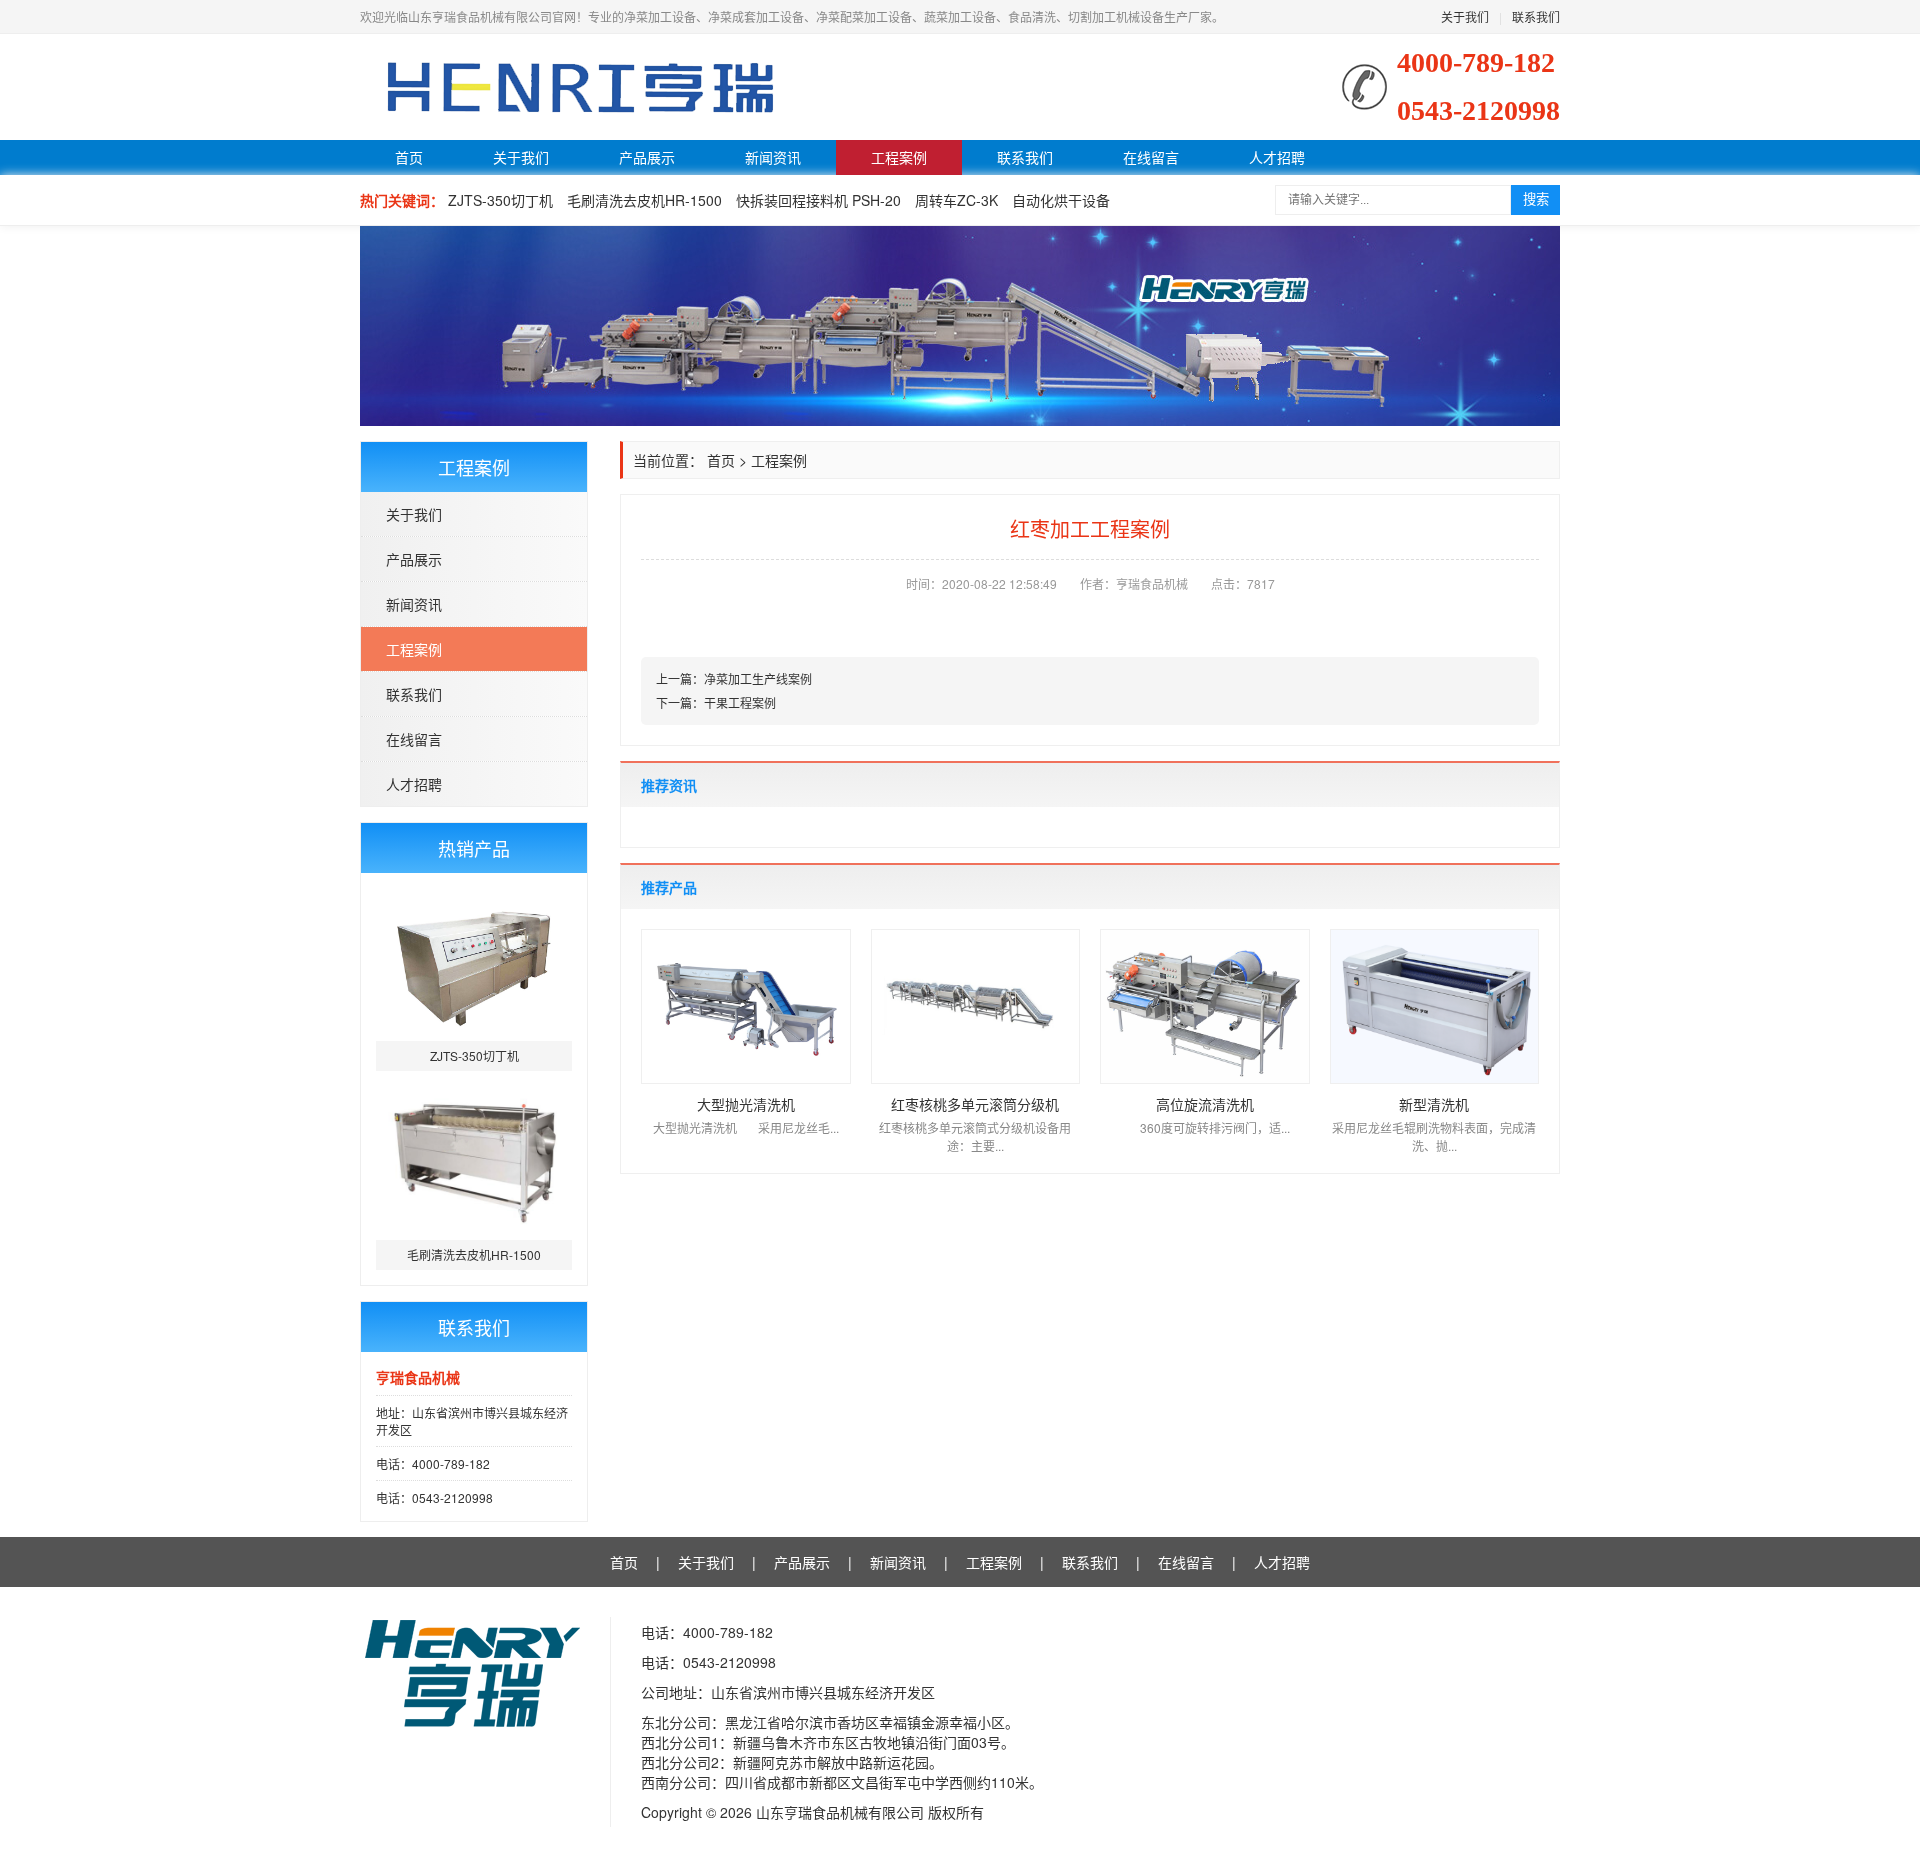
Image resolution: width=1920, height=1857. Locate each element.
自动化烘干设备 (1061, 200)
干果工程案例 (740, 702)
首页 (409, 157)
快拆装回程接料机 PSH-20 (818, 200)
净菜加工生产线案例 (758, 678)
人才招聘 (1277, 157)
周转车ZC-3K (956, 200)
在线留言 (1151, 157)
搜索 (1536, 199)
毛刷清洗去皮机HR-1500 (644, 200)
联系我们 (1536, 16)
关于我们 (1465, 16)
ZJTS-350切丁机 (500, 200)
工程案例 (899, 157)
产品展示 (647, 157)
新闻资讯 (773, 157)
